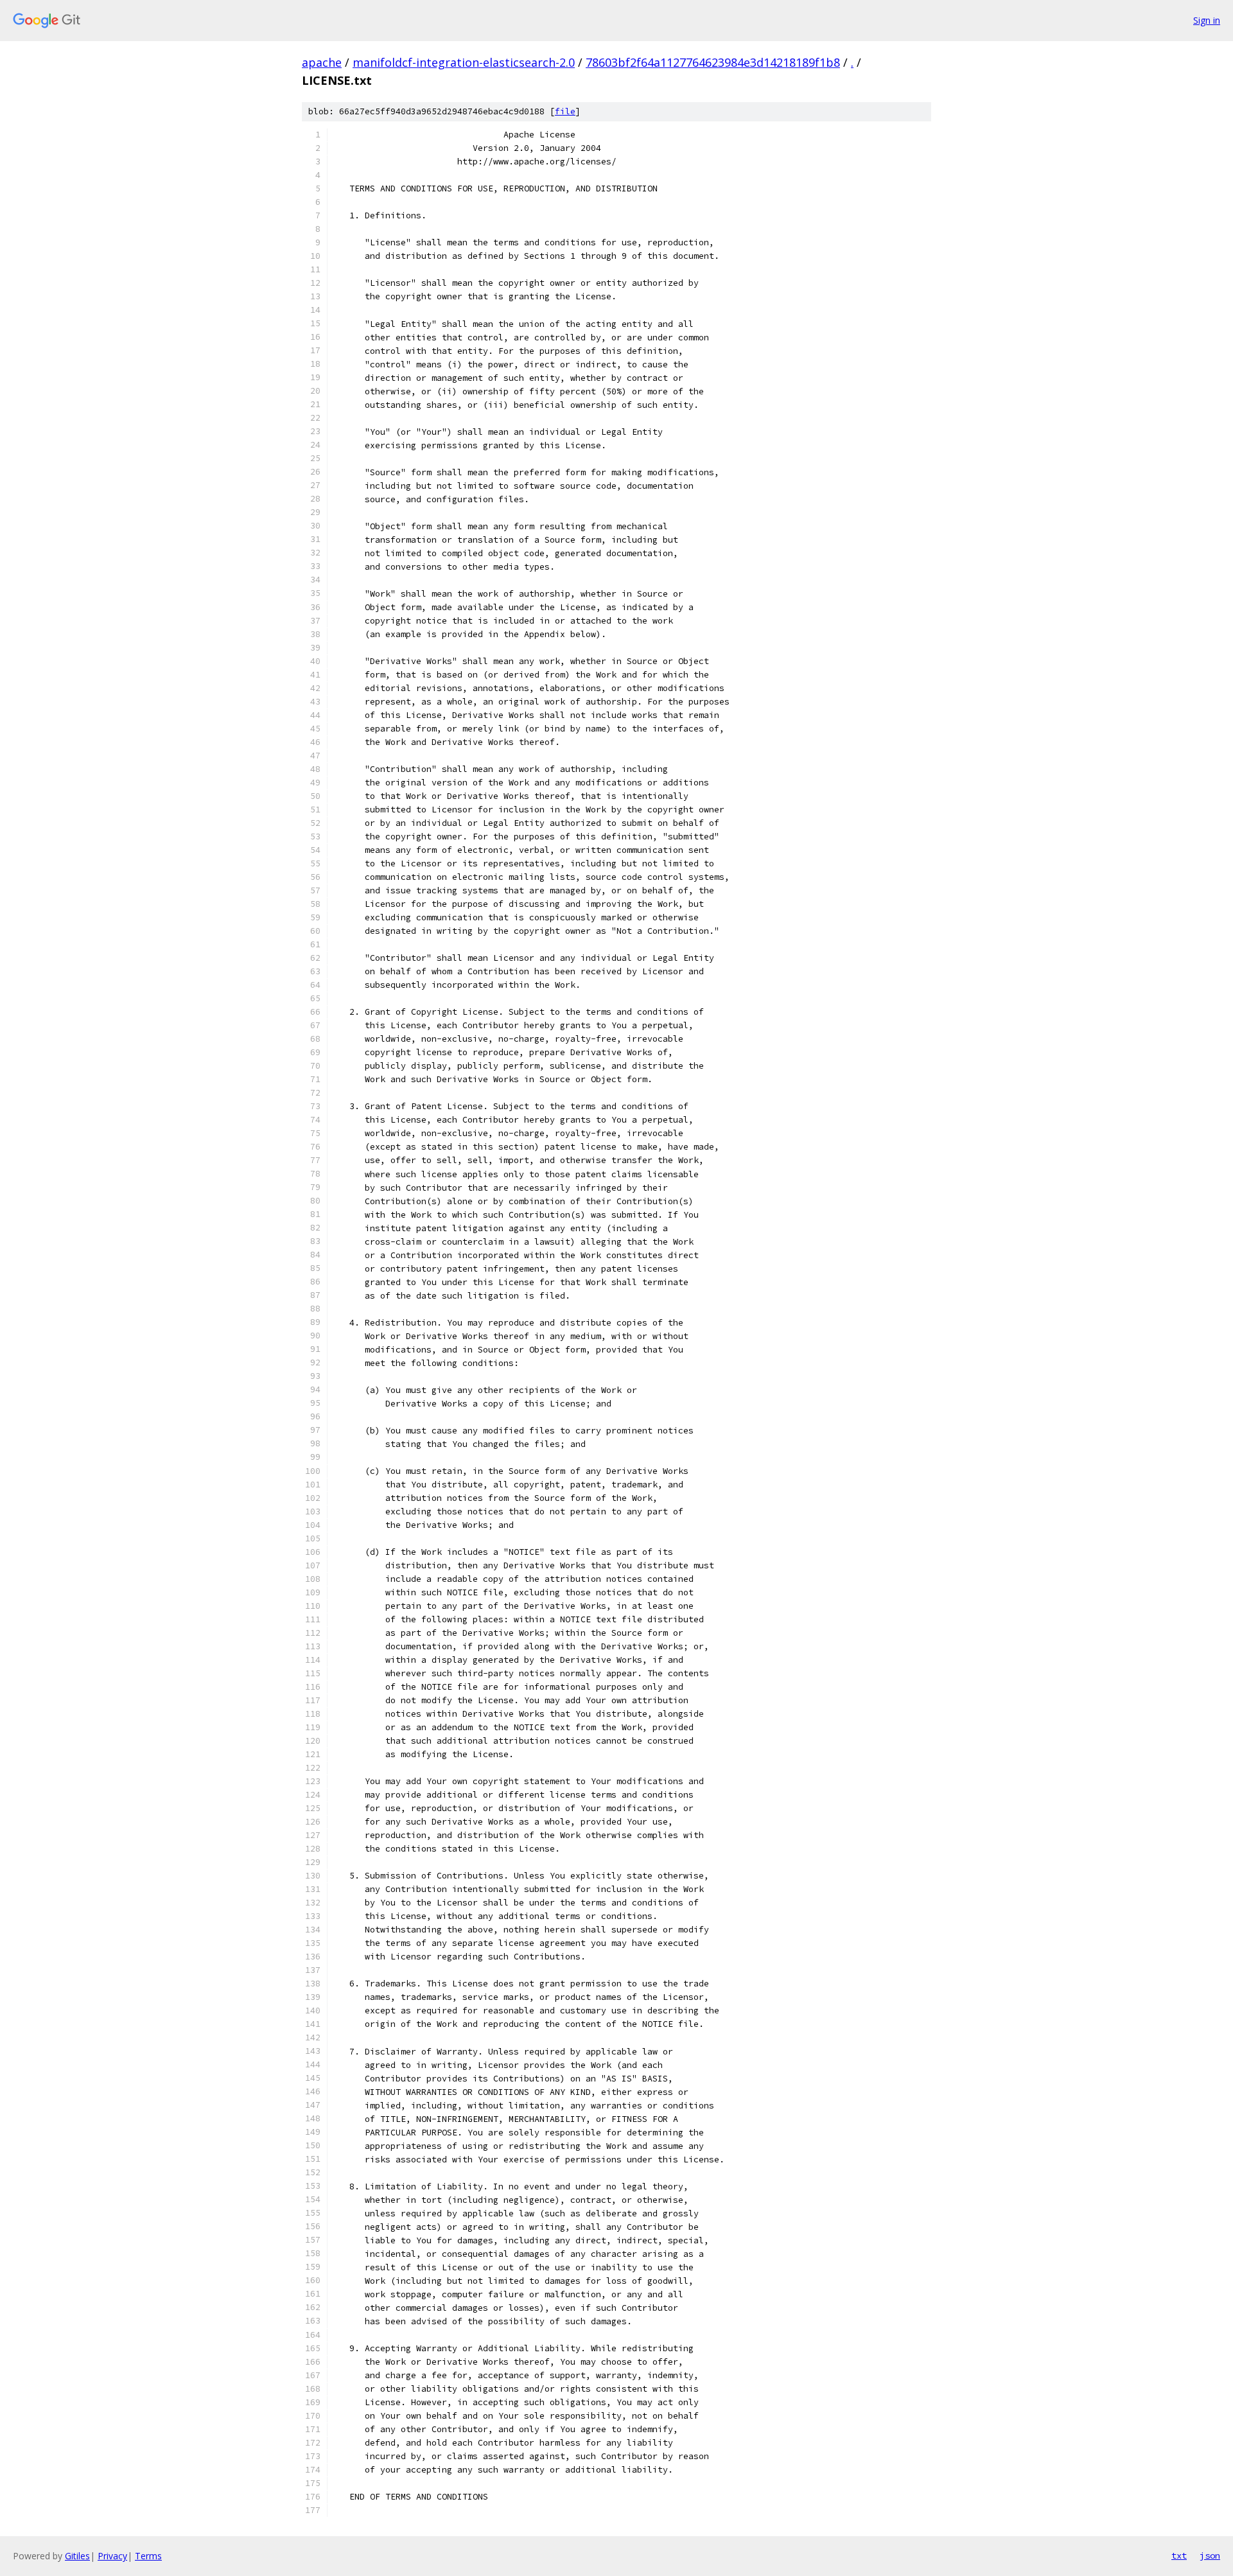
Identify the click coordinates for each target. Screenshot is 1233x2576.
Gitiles (77, 2556)
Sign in (1207, 20)
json (1210, 2555)
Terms (148, 2556)
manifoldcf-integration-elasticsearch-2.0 (464, 62)
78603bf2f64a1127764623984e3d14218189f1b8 (713, 62)
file (565, 111)
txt (1179, 2555)
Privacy (112, 2556)
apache (322, 62)
